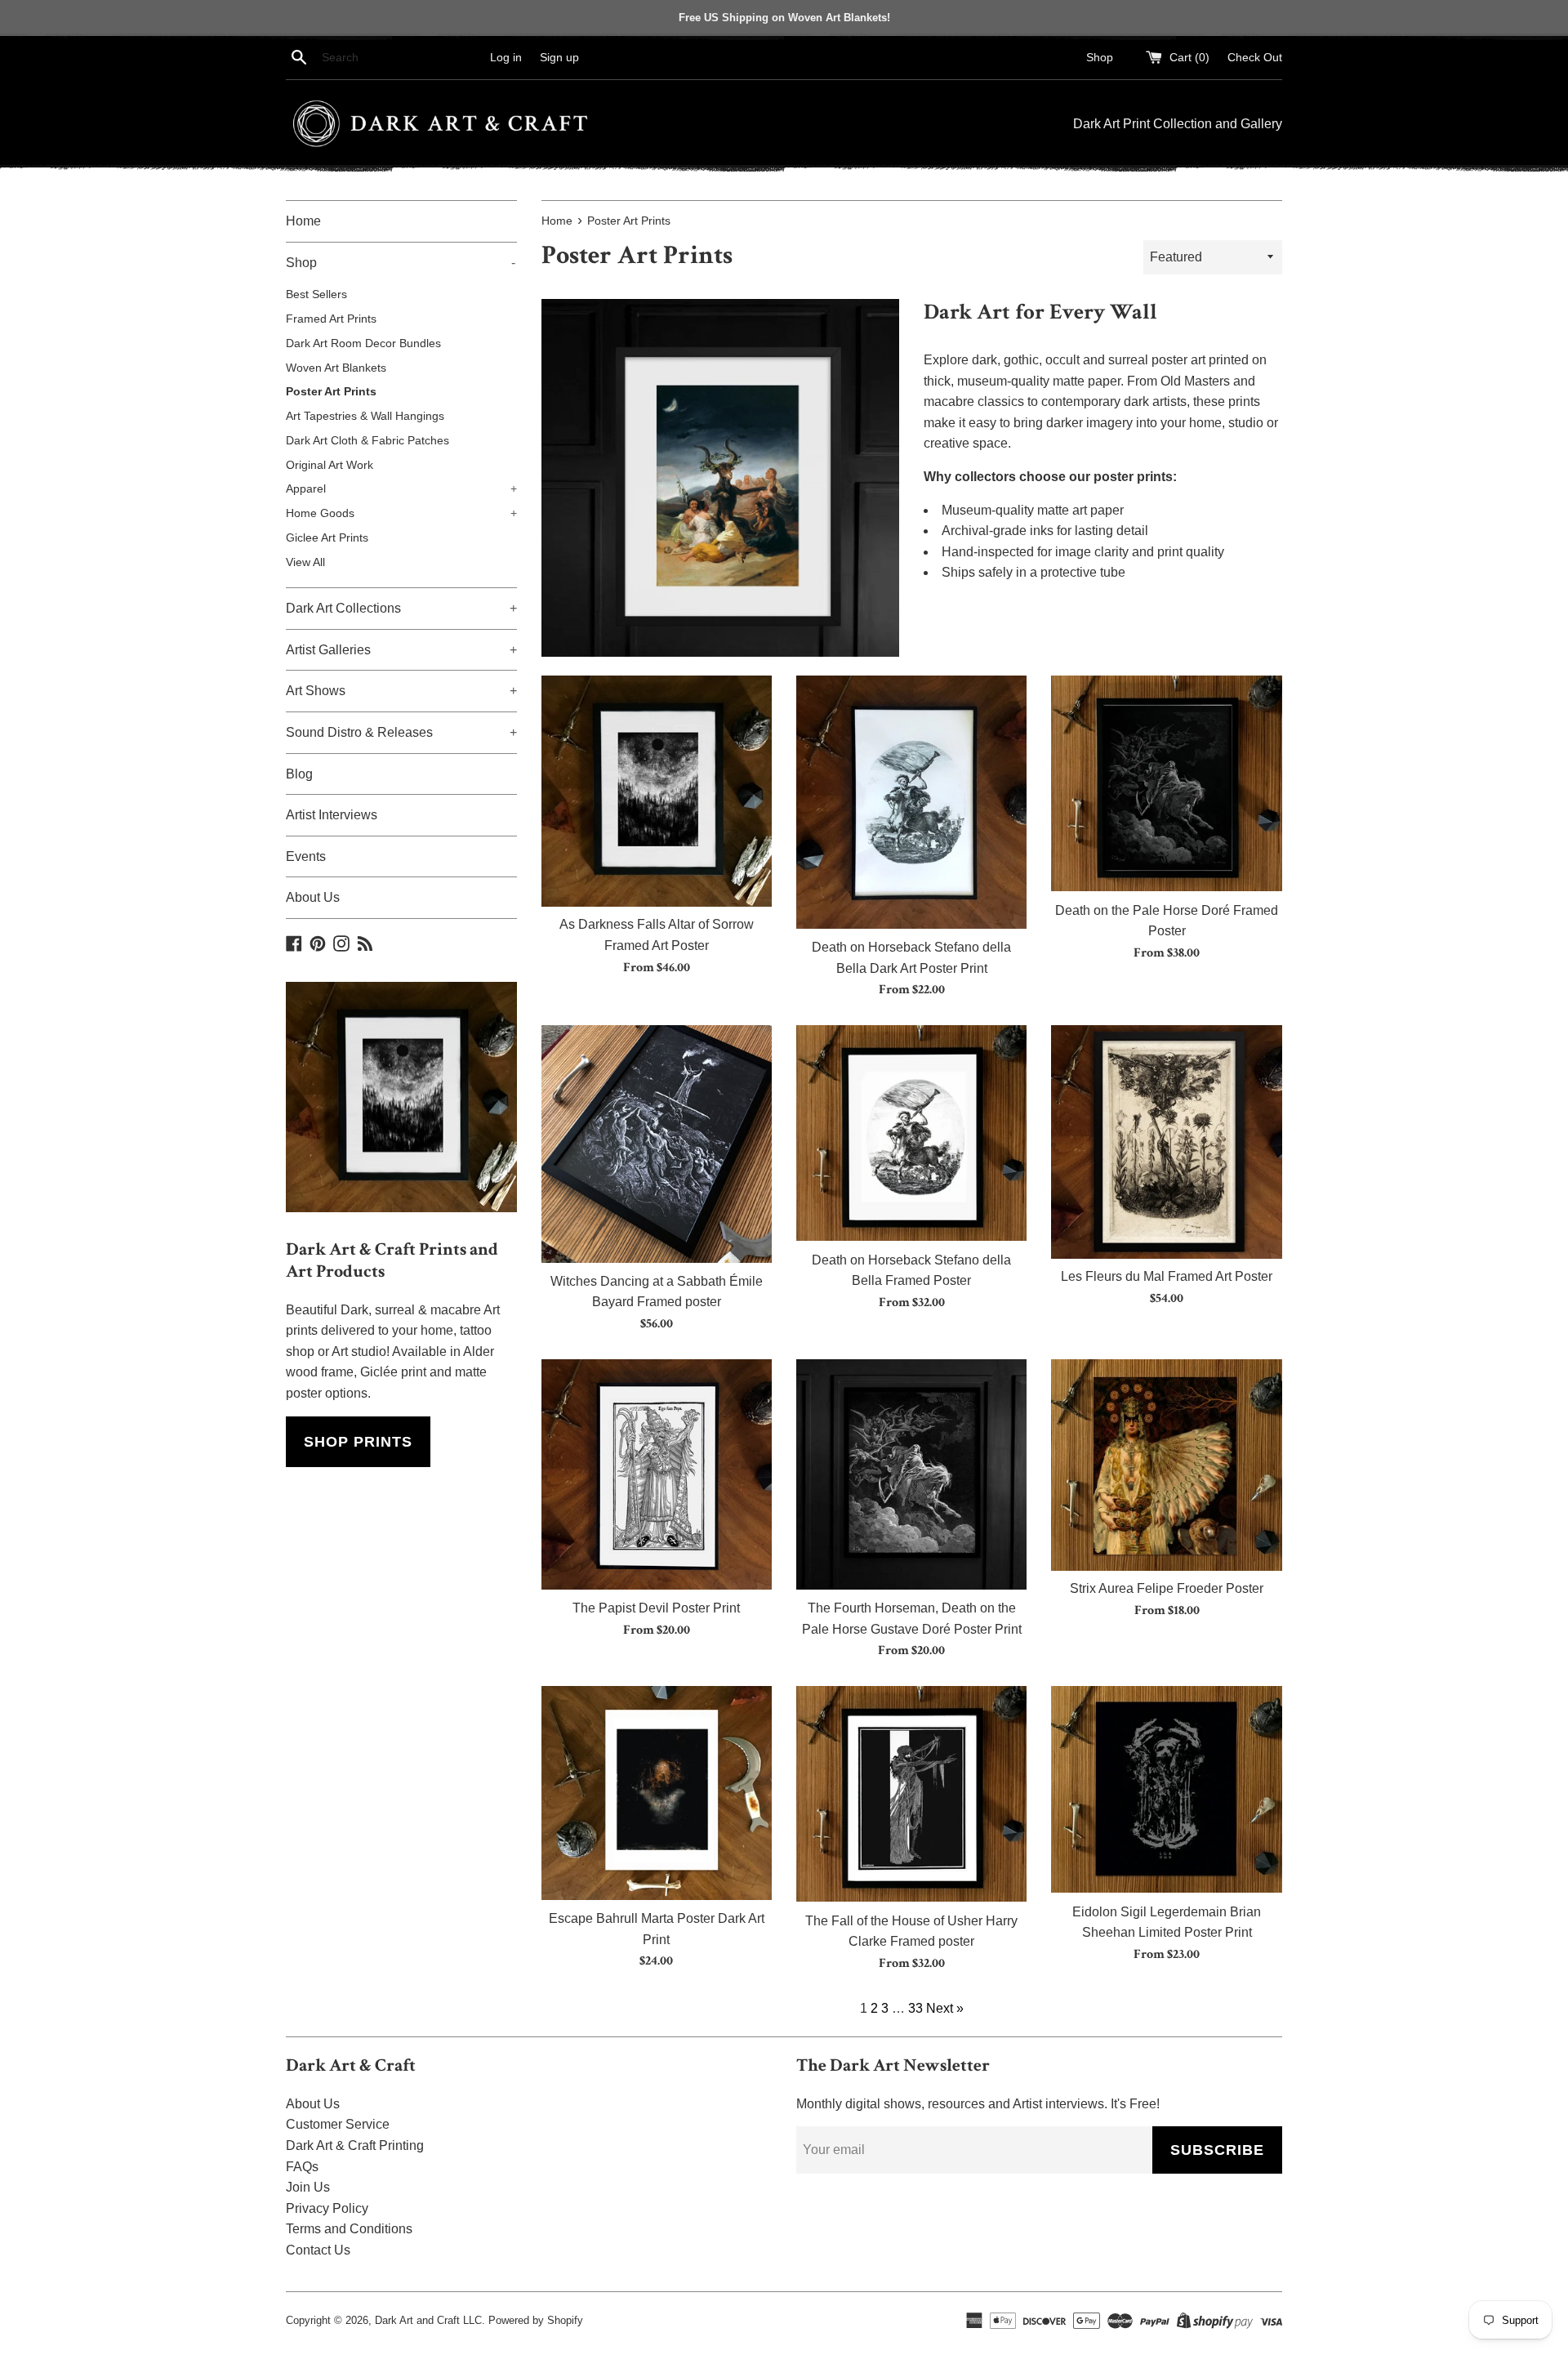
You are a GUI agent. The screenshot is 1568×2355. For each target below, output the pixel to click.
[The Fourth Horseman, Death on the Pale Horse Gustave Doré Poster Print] (911, 1474)
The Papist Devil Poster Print (656, 1608)
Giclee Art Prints (327, 538)
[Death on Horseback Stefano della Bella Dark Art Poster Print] (911, 802)
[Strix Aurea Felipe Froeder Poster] (1166, 1465)
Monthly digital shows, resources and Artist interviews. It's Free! (978, 2104)
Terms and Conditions (349, 2229)
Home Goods (401, 513)
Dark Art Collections (401, 608)
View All (305, 562)
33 (915, 2008)
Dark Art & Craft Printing (355, 2145)
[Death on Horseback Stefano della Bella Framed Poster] (911, 1133)
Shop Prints (358, 1442)
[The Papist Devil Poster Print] (657, 1474)
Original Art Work (330, 465)
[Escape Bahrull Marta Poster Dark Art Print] (657, 1793)
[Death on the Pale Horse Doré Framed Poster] (1166, 784)
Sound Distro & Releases (401, 732)
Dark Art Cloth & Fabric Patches (367, 441)
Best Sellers (316, 294)
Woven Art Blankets (336, 368)
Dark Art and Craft (417, 2320)
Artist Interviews (332, 815)
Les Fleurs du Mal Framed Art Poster (1167, 1276)
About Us (313, 897)
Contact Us (318, 2250)
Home (303, 221)
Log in (506, 57)
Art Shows (401, 691)
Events (306, 856)
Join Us (308, 2187)
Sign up (559, 57)
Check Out (1255, 57)
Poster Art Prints (331, 392)
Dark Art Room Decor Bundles (363, 343)
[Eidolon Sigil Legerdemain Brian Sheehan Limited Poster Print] (1166, 1790)
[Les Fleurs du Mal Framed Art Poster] (1166, 1142)
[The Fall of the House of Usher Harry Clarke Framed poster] (911, 1794)
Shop (1100, 57)
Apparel (401, 489)
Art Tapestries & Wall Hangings (365, 416)
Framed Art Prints (331, 319)
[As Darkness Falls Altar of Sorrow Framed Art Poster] (657, 791)
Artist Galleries (401, 650)
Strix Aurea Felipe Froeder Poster (1167, 1588)
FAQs (302, 2167)
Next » (945, 2008)
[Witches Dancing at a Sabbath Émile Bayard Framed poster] (657, 1144)
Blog (299, 774)
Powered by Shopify (536, 2320)
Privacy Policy (327, 2208)
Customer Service (338, 2124)
